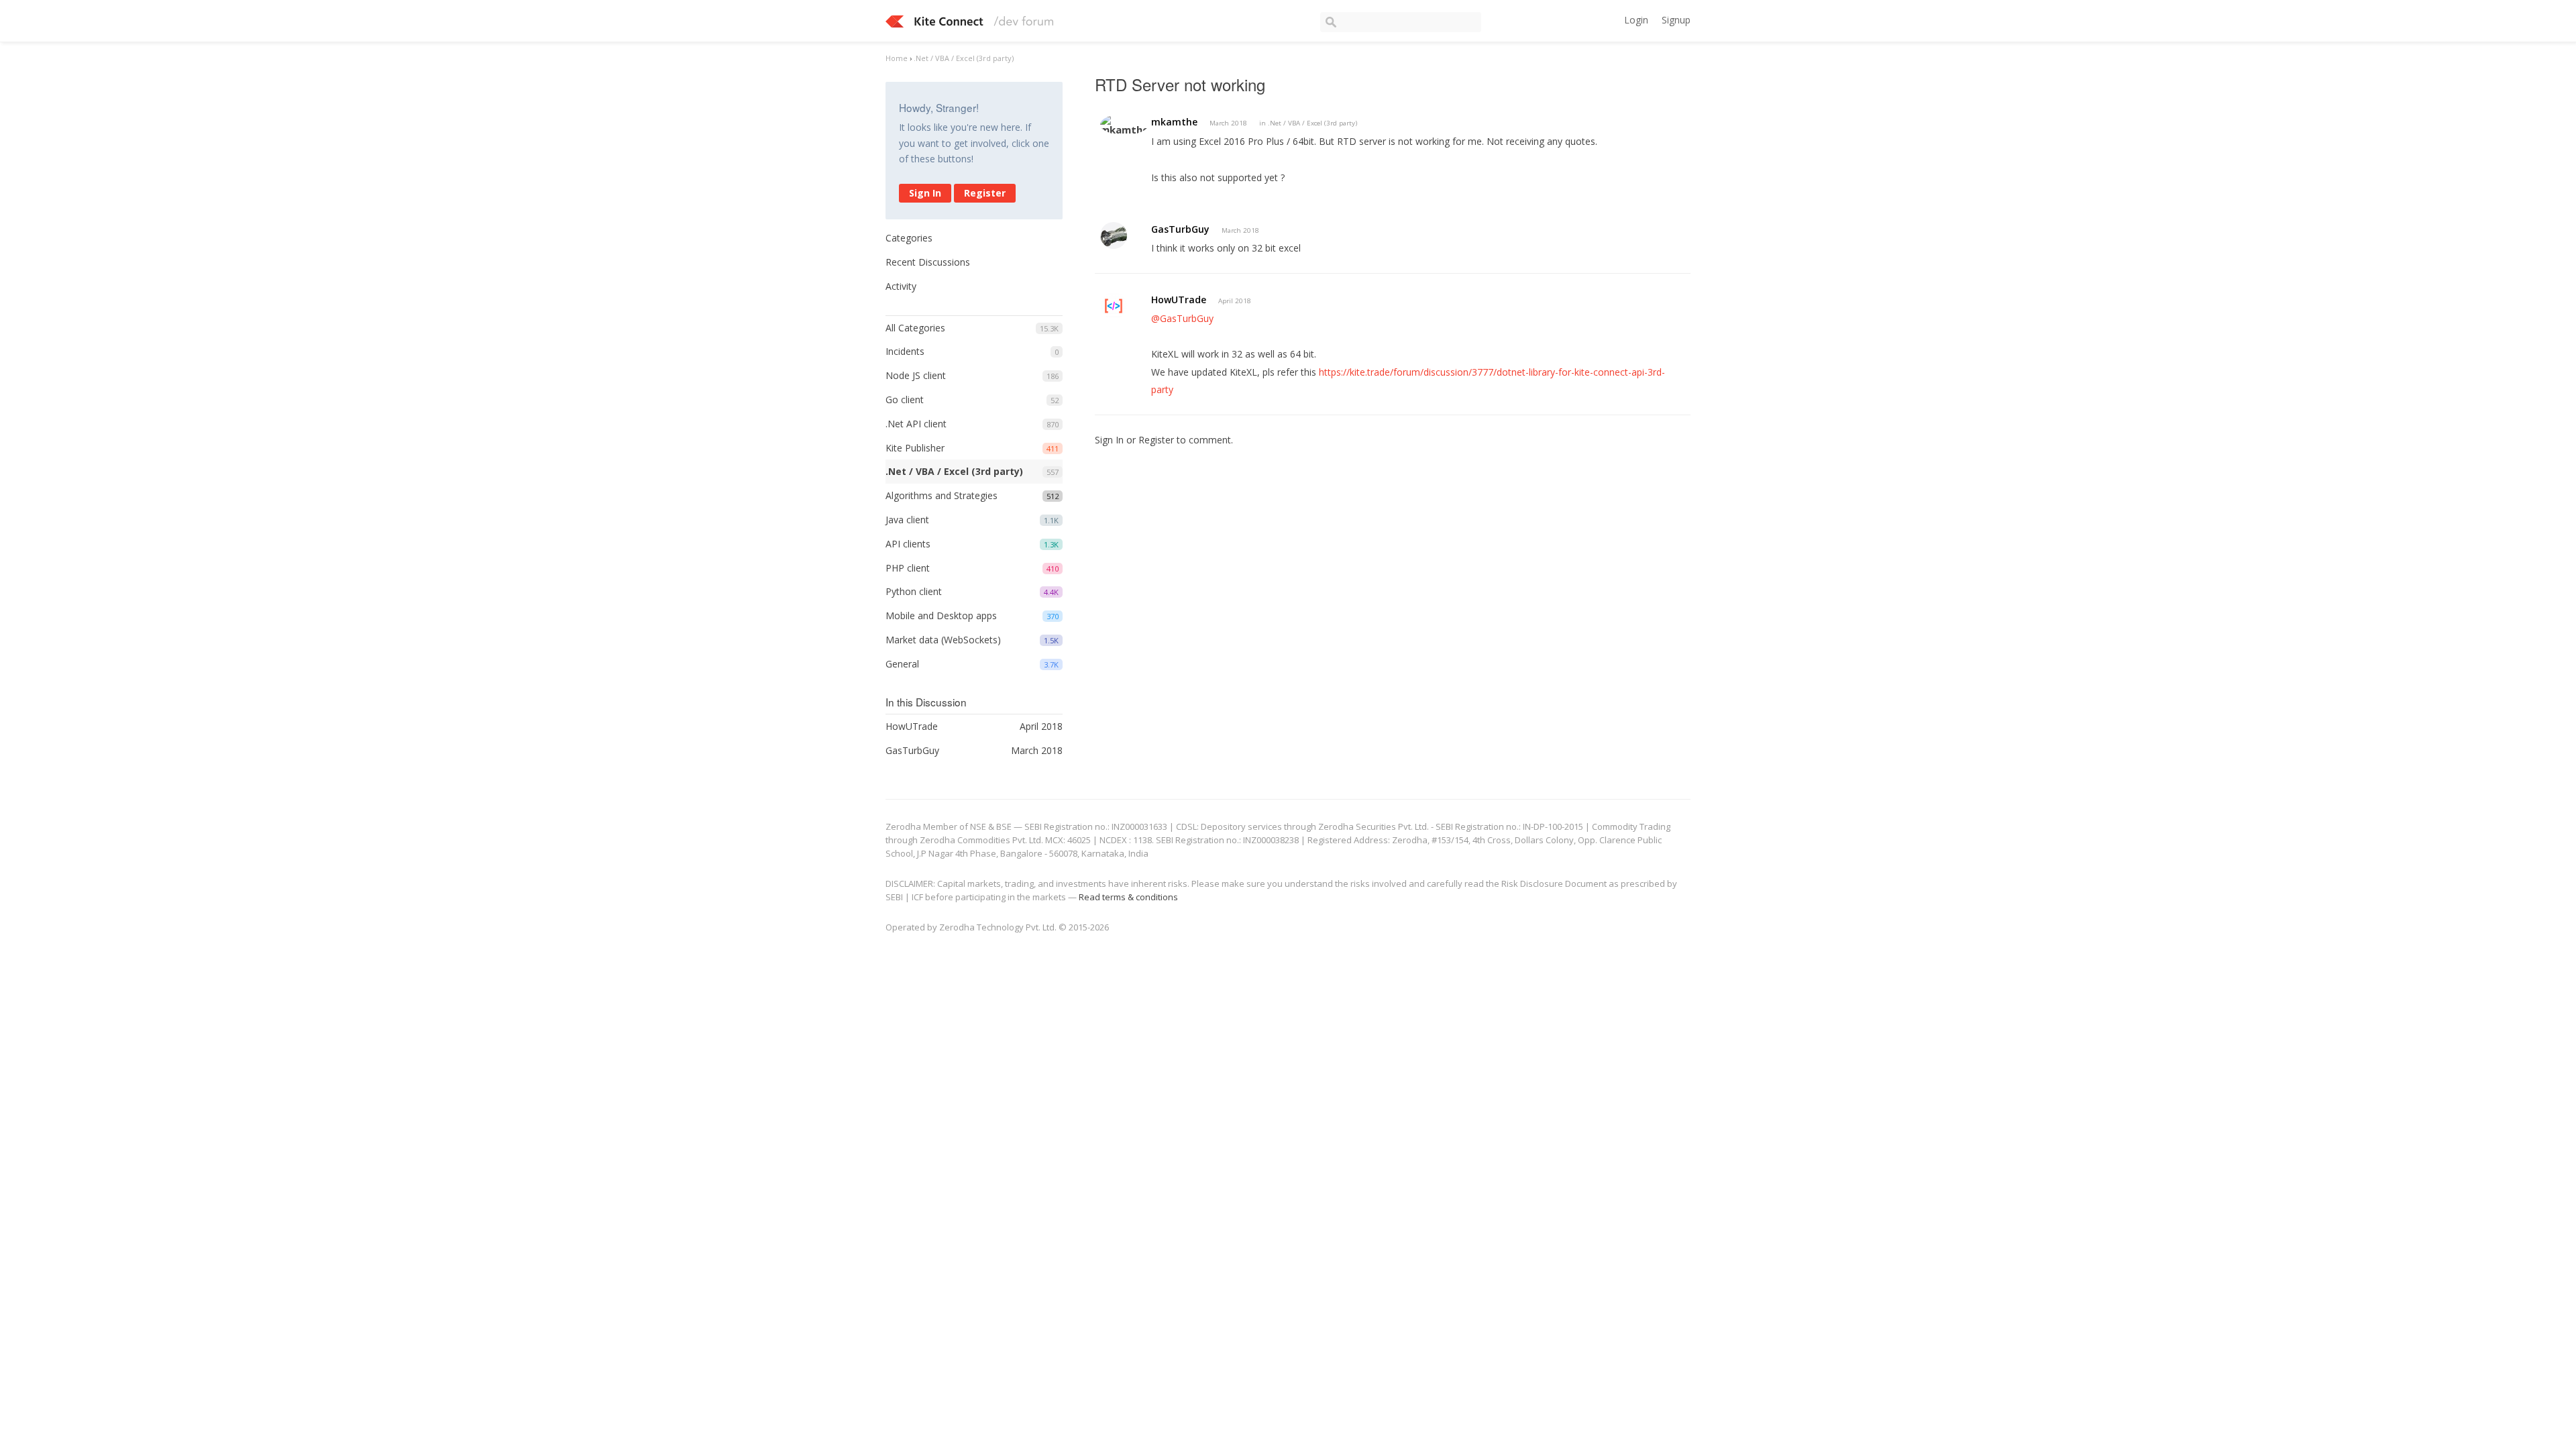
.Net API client (916, 424)
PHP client (908, 568)
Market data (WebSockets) (943, 640)
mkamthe (1174, 122)
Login (1636, 20)
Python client (914, 591)
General (902, 664)
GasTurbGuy (1180, 229)
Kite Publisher (915, 448)
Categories (909, 238)
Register (985, 193)
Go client (905, 399)
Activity (901, 286)
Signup (1676, 20)
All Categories (915, 328)
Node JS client (916, 375)
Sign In (925, 193)
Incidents (905, 351)
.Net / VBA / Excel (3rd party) (954, 471)
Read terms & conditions (1128, 897)
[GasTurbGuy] (1114, 235)
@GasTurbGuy (1182, 318)
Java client (907, 520)
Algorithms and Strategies (942, 495)
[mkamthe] (1124, 124)
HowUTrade (1179, 300)
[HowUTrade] (1114, 306)
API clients (908, 544)
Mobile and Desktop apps (941, 615)
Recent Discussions (928, 262)
